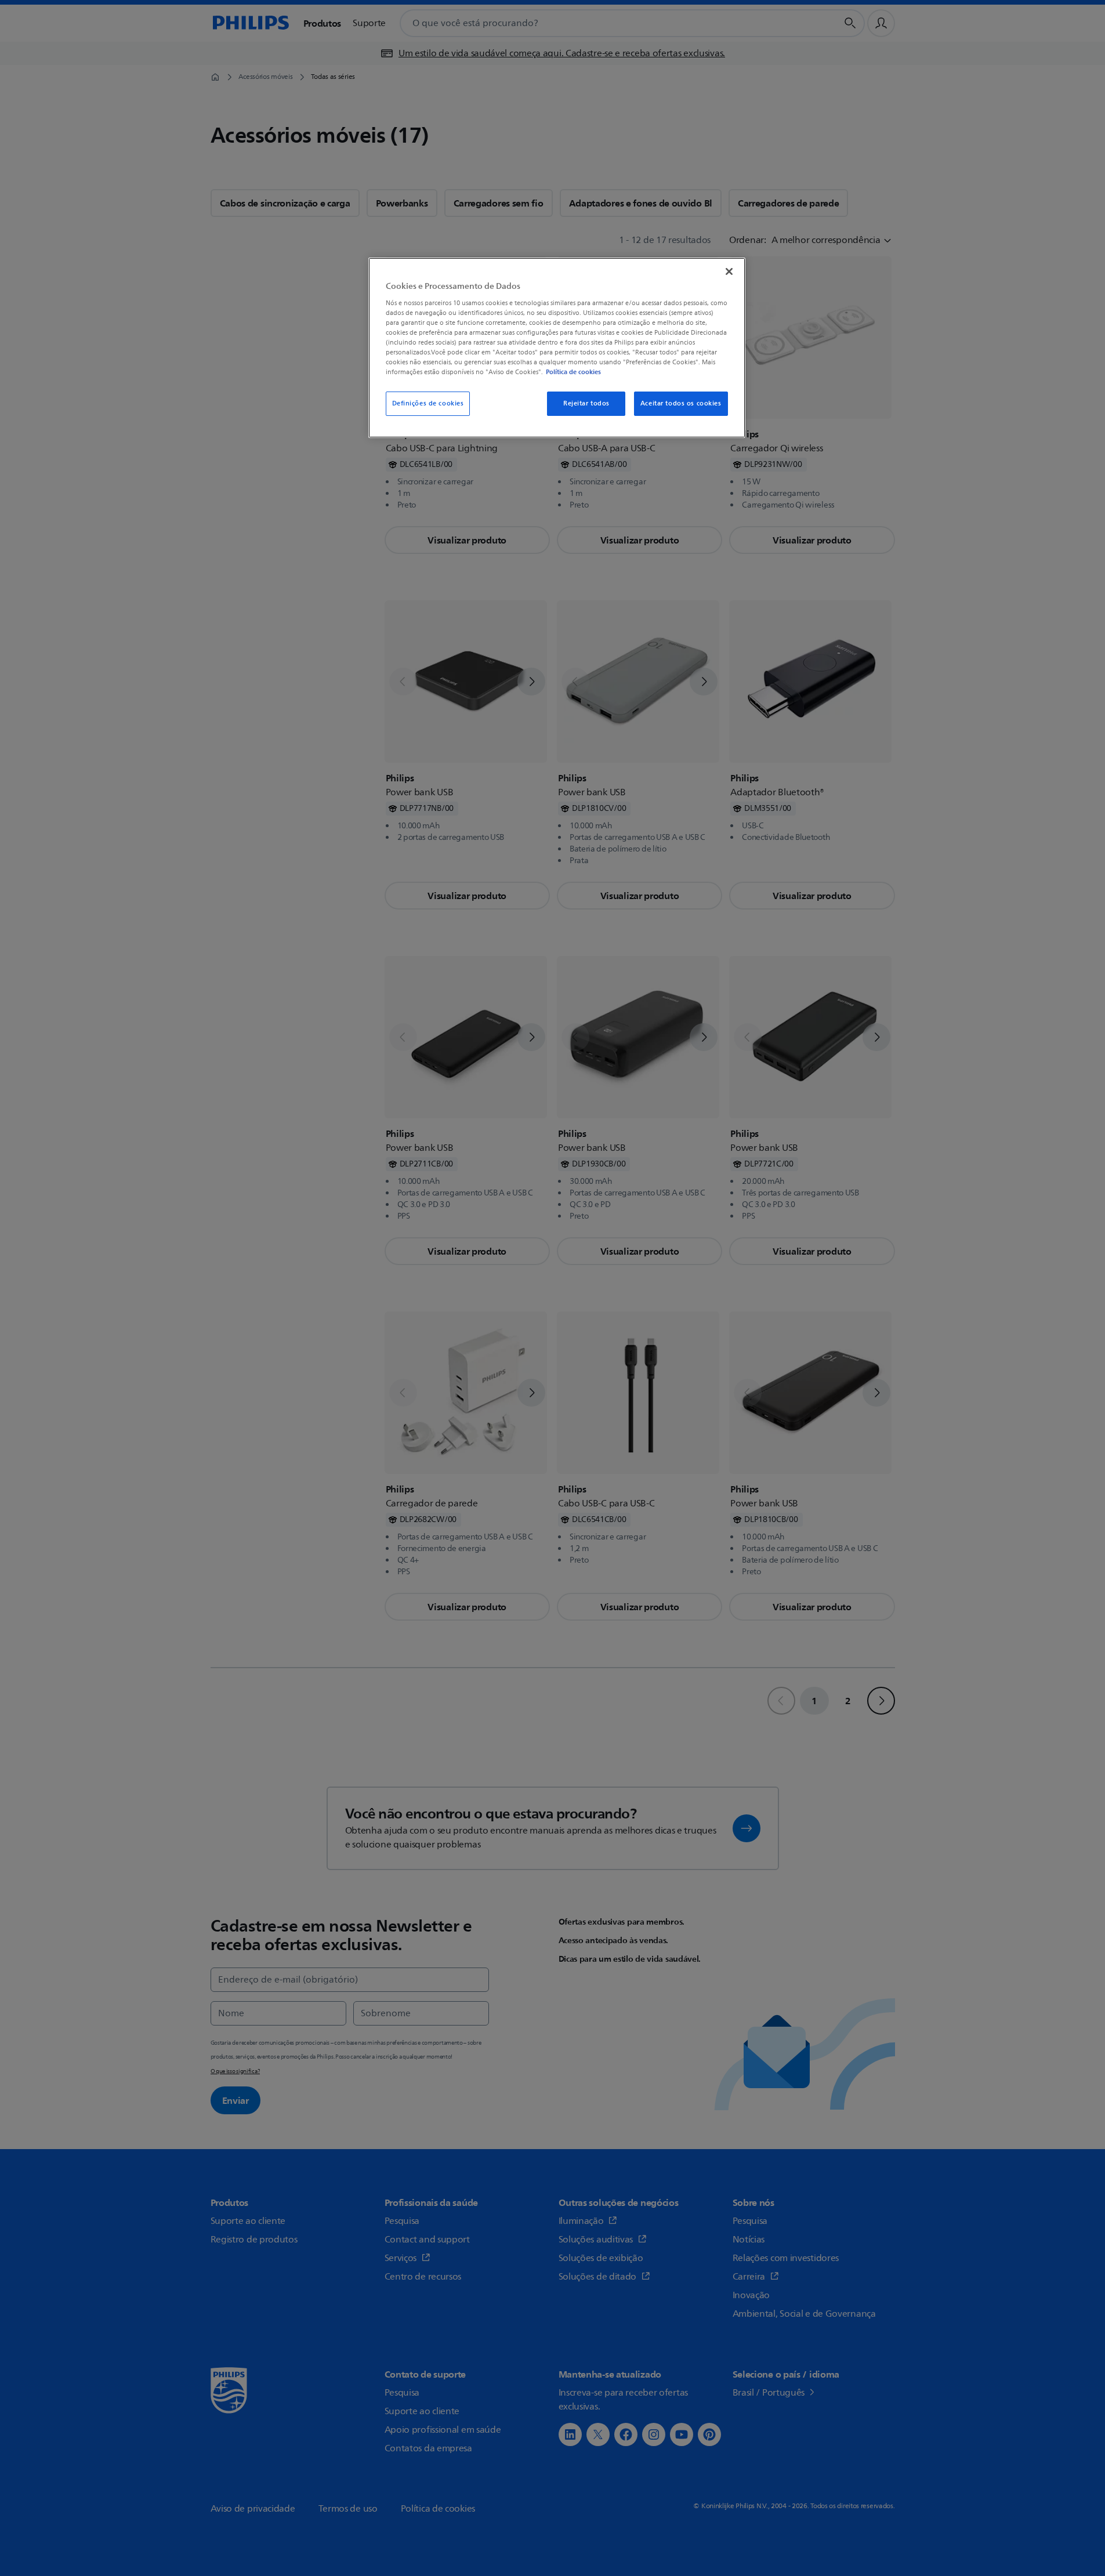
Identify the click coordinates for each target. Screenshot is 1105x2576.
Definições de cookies (428, 403)
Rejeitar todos (586, 403)
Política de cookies (573, 372)
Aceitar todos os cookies (681, 403)
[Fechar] (729, 271)
